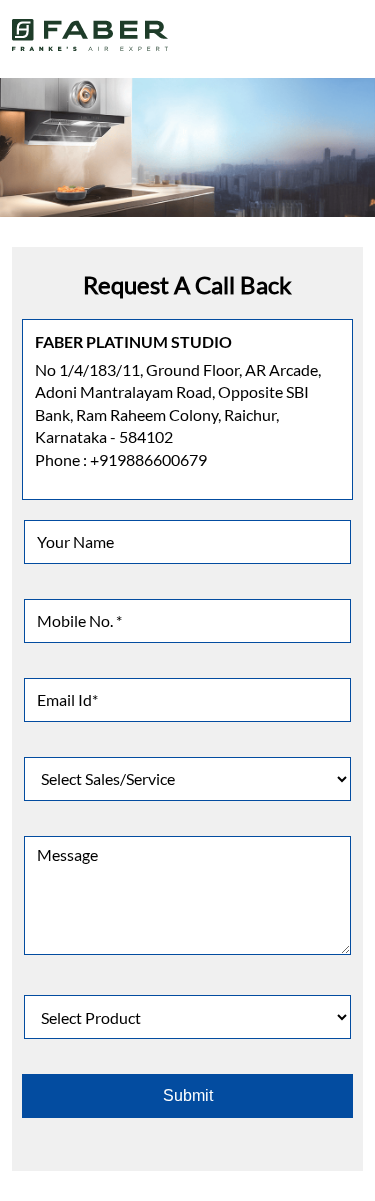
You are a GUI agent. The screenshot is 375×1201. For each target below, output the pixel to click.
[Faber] (90, 35)
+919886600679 (148, 459)
